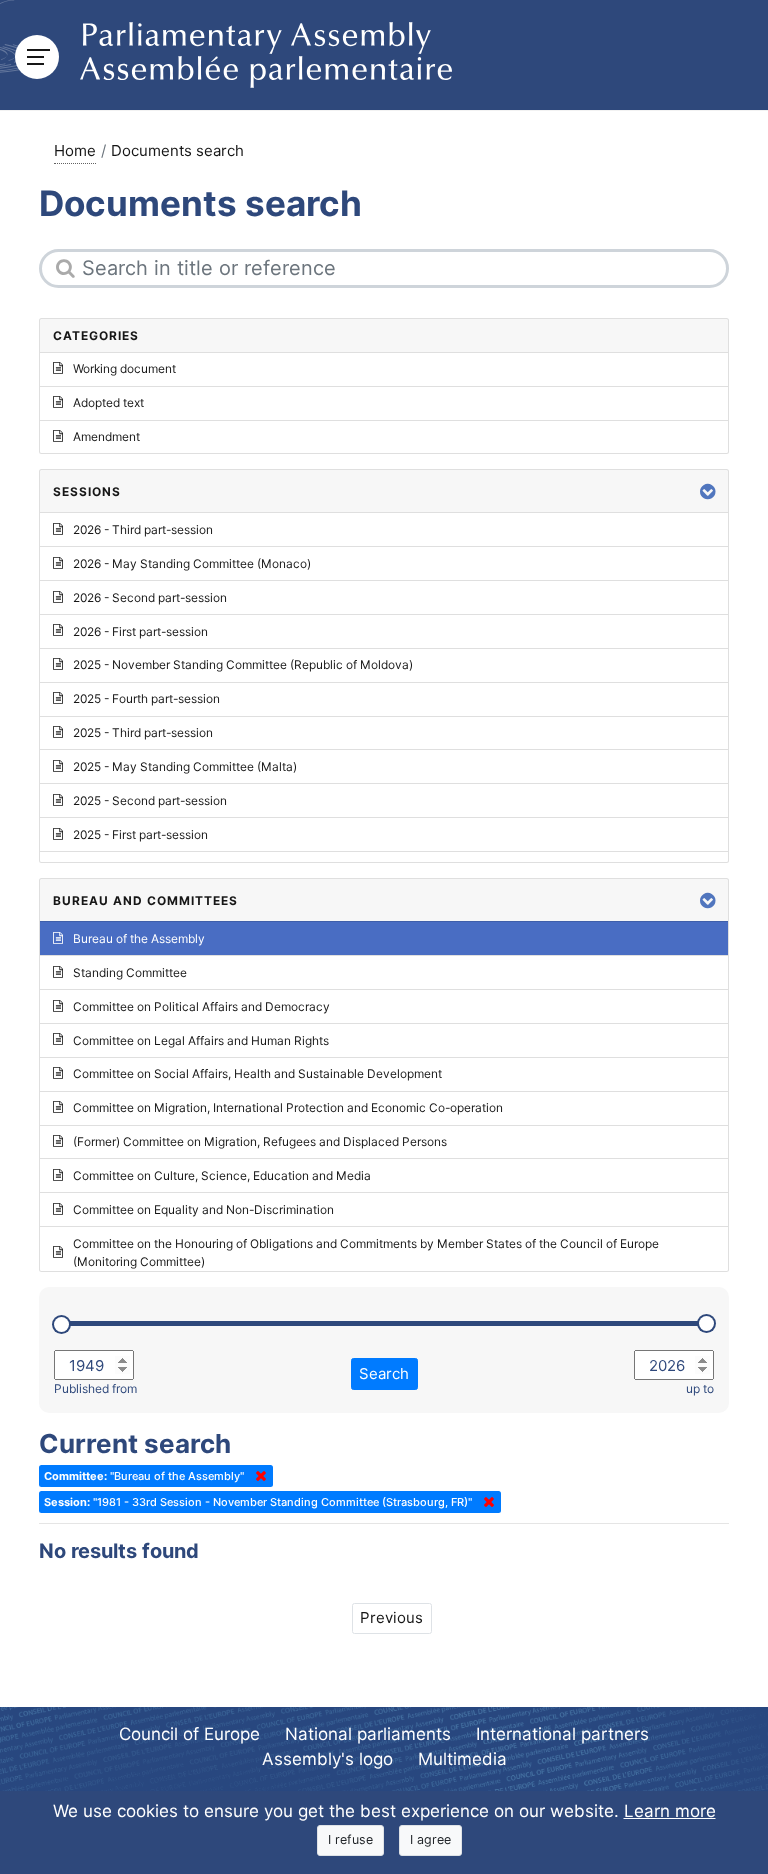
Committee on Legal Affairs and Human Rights (201, 1040)
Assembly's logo (327, 1759)
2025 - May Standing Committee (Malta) (185, 766)
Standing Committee (130, 972)
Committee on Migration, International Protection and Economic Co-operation (288, 1107)
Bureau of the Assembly (139, 938)
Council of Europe (189, 1734)
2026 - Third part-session (143, 529)
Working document (124, 368)
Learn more (670, 1811)
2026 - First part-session (140, 631)
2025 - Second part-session (150, 800)
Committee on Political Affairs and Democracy (201, 1006)
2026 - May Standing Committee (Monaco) (192, 563)
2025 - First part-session (140, 834)
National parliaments (368, 1734)
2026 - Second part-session (150, 597)
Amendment (106, 436)
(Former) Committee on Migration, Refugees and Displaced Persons (260, 1141)
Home (75, 150)
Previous (391, 1617)
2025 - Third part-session (143, 732)
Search (384, 1373)
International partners (562, 1734)
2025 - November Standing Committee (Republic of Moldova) (243, 664)
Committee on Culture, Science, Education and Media (222, 1175)
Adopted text (108, 402)
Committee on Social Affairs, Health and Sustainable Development (257, 1073)
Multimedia (462, 1759)
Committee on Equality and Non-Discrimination (203, 1209)
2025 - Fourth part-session (146, 698)
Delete (257, 1476)
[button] (708, 491)
